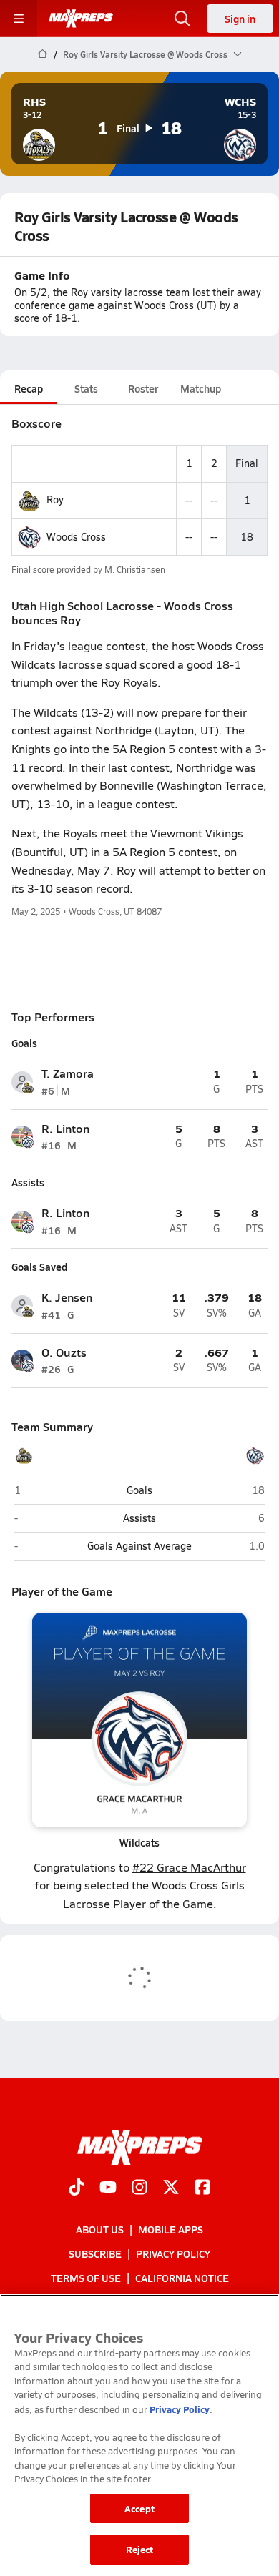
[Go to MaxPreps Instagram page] (139, 2188)
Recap (29, 388)
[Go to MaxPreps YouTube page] (108, 2188)
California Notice (182, 2278)
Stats (86, 388)
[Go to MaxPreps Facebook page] (202, 2188)
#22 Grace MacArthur (189, 1867)
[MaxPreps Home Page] (43, 54)
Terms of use (86, 2278)
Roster (143, 388)
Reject (140, 2549)
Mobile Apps (171, 2229)
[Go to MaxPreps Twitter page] (171, 2188)
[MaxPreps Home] (81, 19)
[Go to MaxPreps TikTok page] (77, 2188)
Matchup (201, 388)
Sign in (240, 19)
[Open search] (182, 19)
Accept (139, 2508)
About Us (100, 2229)
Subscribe (95, 2254)
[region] (139, 2435)
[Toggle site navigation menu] (19, 19)
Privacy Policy (173, 2254)
